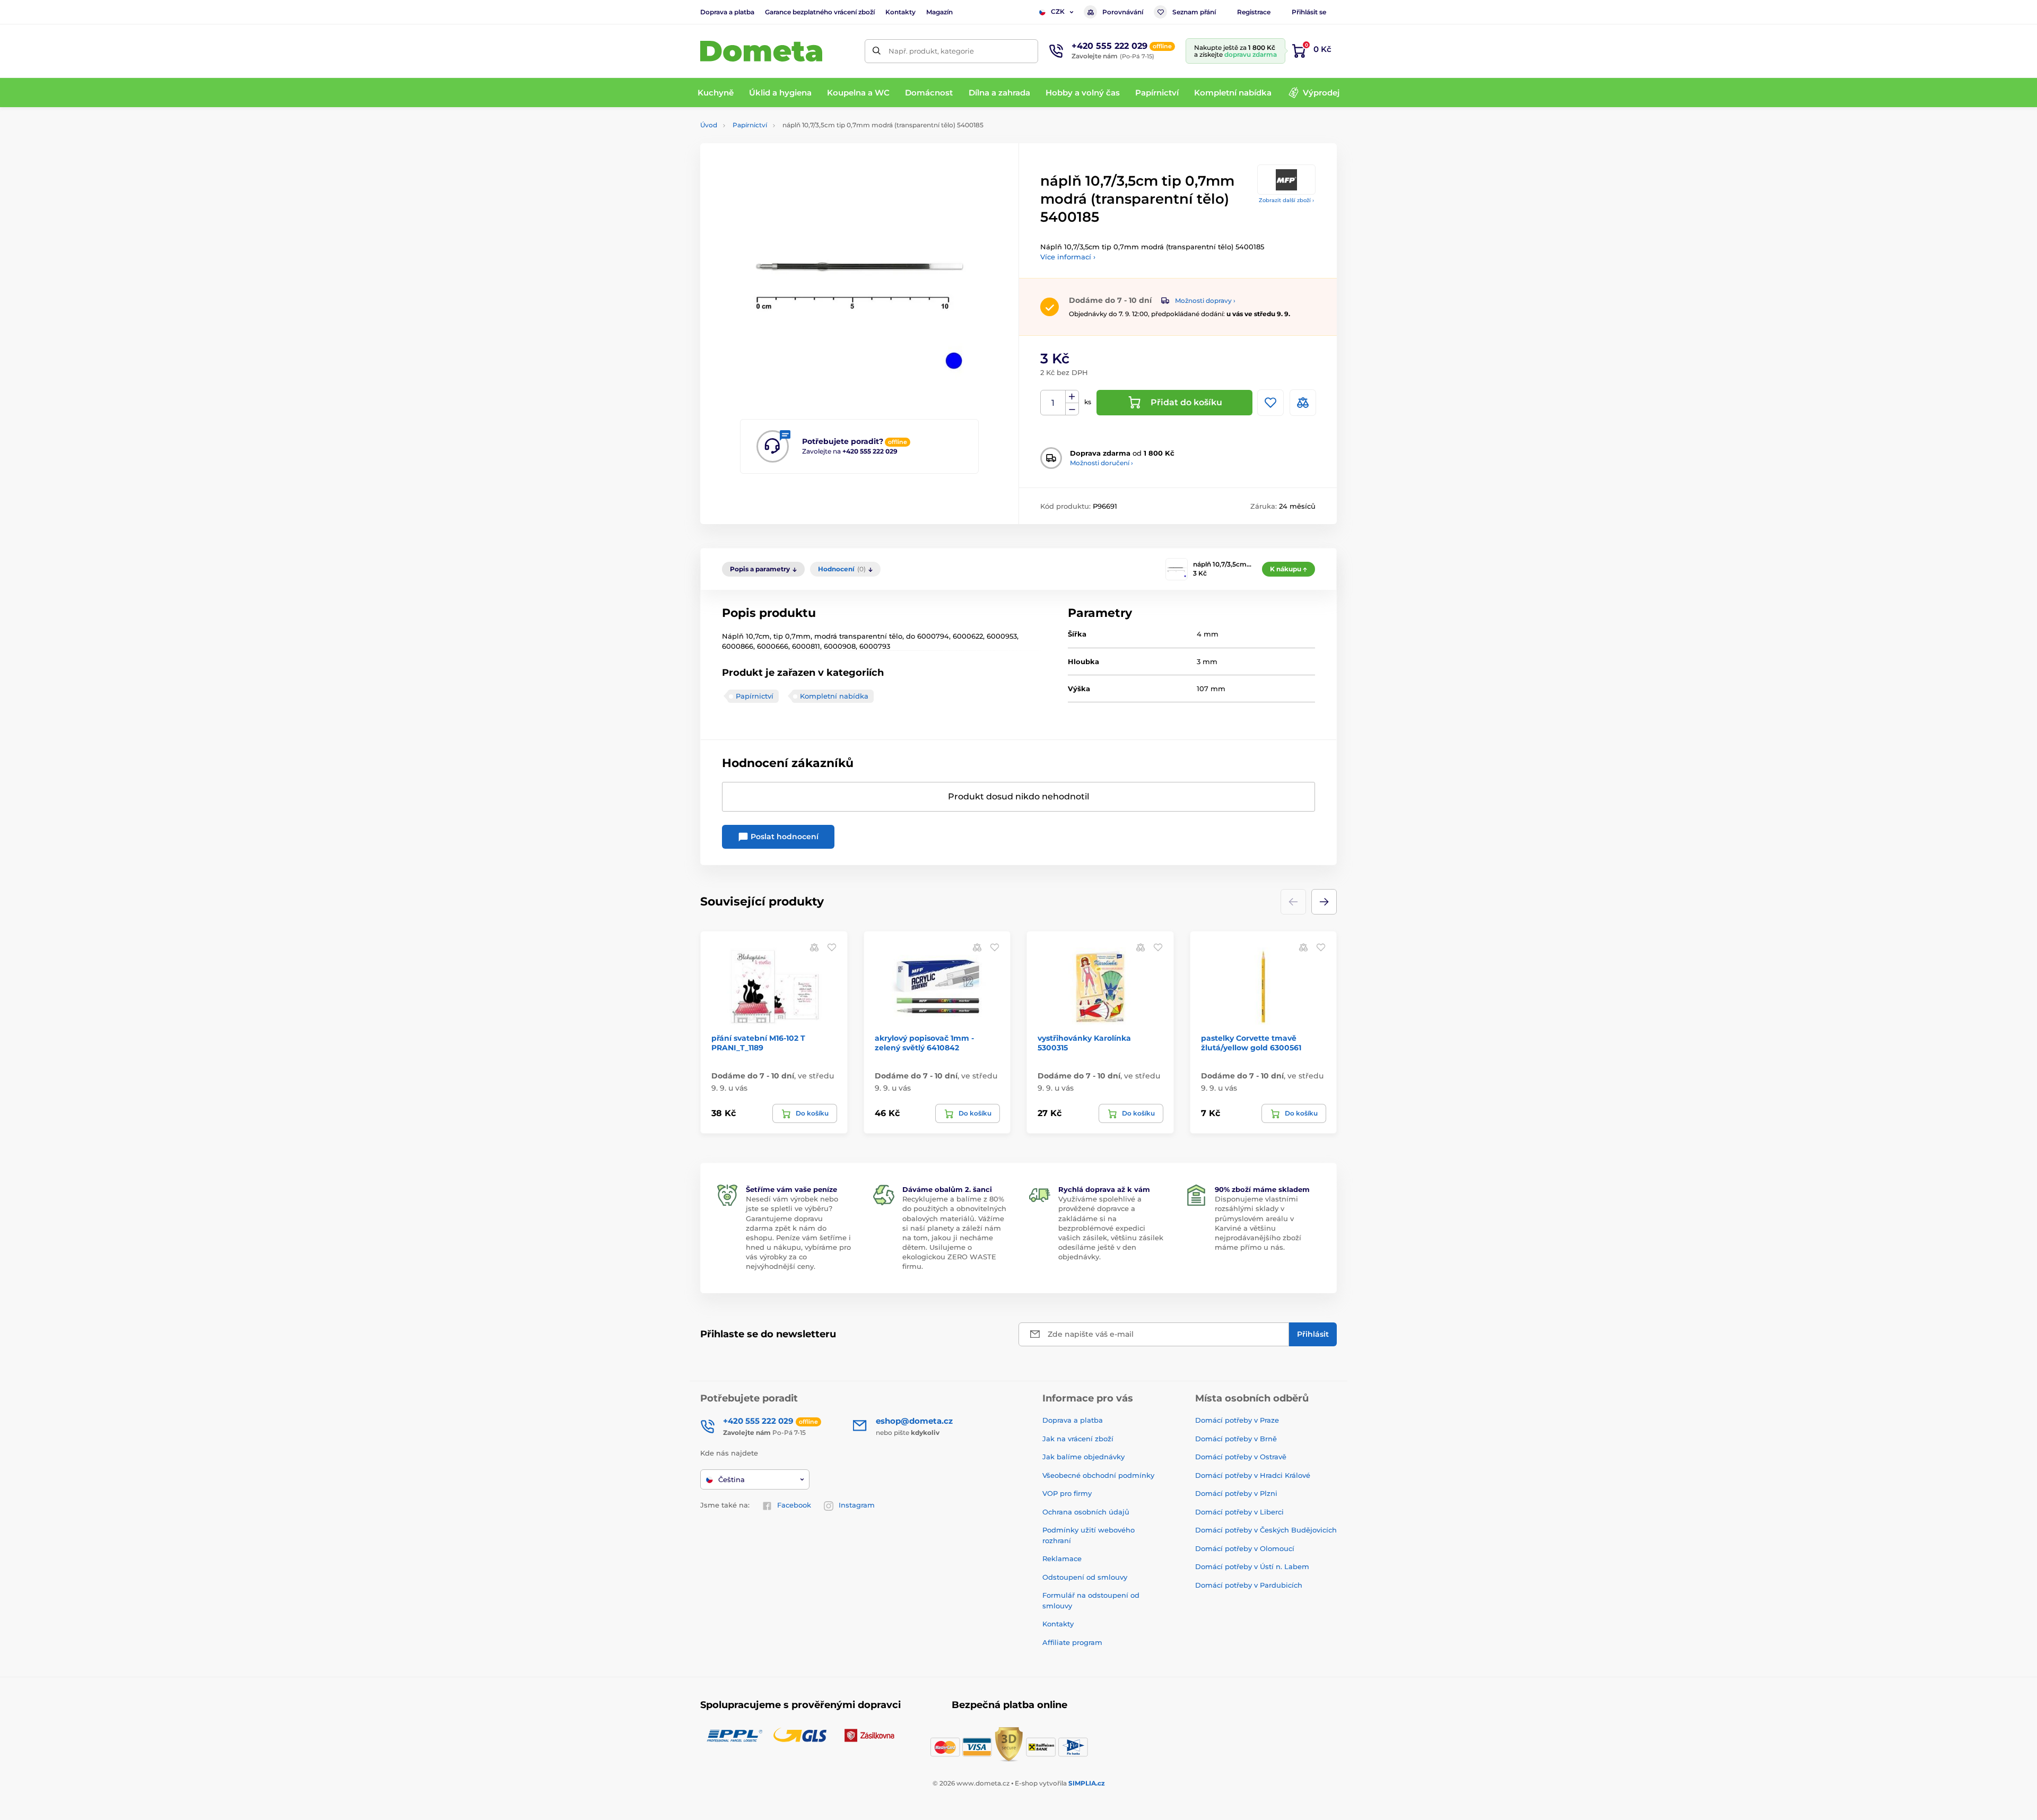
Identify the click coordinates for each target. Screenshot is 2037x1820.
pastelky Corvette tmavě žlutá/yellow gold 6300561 (1251, 1043)
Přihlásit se (1309, 12)
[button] (1324, 902)
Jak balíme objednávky (1083, 1457)
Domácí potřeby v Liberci (1239, 1512)
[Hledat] (877, 51)
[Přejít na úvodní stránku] (761, 51)
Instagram (857, 1505)
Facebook (794, 1505)
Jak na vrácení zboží (1078, 1439)
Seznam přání (1194, 12)
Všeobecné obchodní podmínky (1098, 1475)
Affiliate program (1072, 1642)
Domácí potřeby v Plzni (1236, 1493)
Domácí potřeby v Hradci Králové (1253, 1475)
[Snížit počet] (1072, 409)
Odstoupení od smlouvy (1085, 1577)
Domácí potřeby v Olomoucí (1245, 1548)
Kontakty (900, 12)
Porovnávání (1123, 12)
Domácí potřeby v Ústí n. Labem (1252, 1566)
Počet (1053, 403)
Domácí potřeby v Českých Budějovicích (1266, 1530)
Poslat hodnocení (784, 837)
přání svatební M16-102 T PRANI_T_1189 (758, 1043)
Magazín (939, 12)
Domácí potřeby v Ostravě (1241, 1457)
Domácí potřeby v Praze (1237, 1420)
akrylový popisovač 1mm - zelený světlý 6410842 (924, 1043)
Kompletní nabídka (834, 696)
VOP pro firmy (1067, 1493)
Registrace (1254, 12)
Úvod (709, 125)
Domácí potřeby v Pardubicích (1249, 1585)
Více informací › (1068, 257)
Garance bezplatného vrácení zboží (820, 12)
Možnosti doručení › (1102, 463)
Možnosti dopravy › (1205, 301)
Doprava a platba (727, 12)
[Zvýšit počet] (1072, 397)
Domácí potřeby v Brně (1236, 1439)
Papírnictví (750, 125)
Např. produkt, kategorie (931, 51)
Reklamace (1062, 1558)
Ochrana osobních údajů (1086, 1512)
